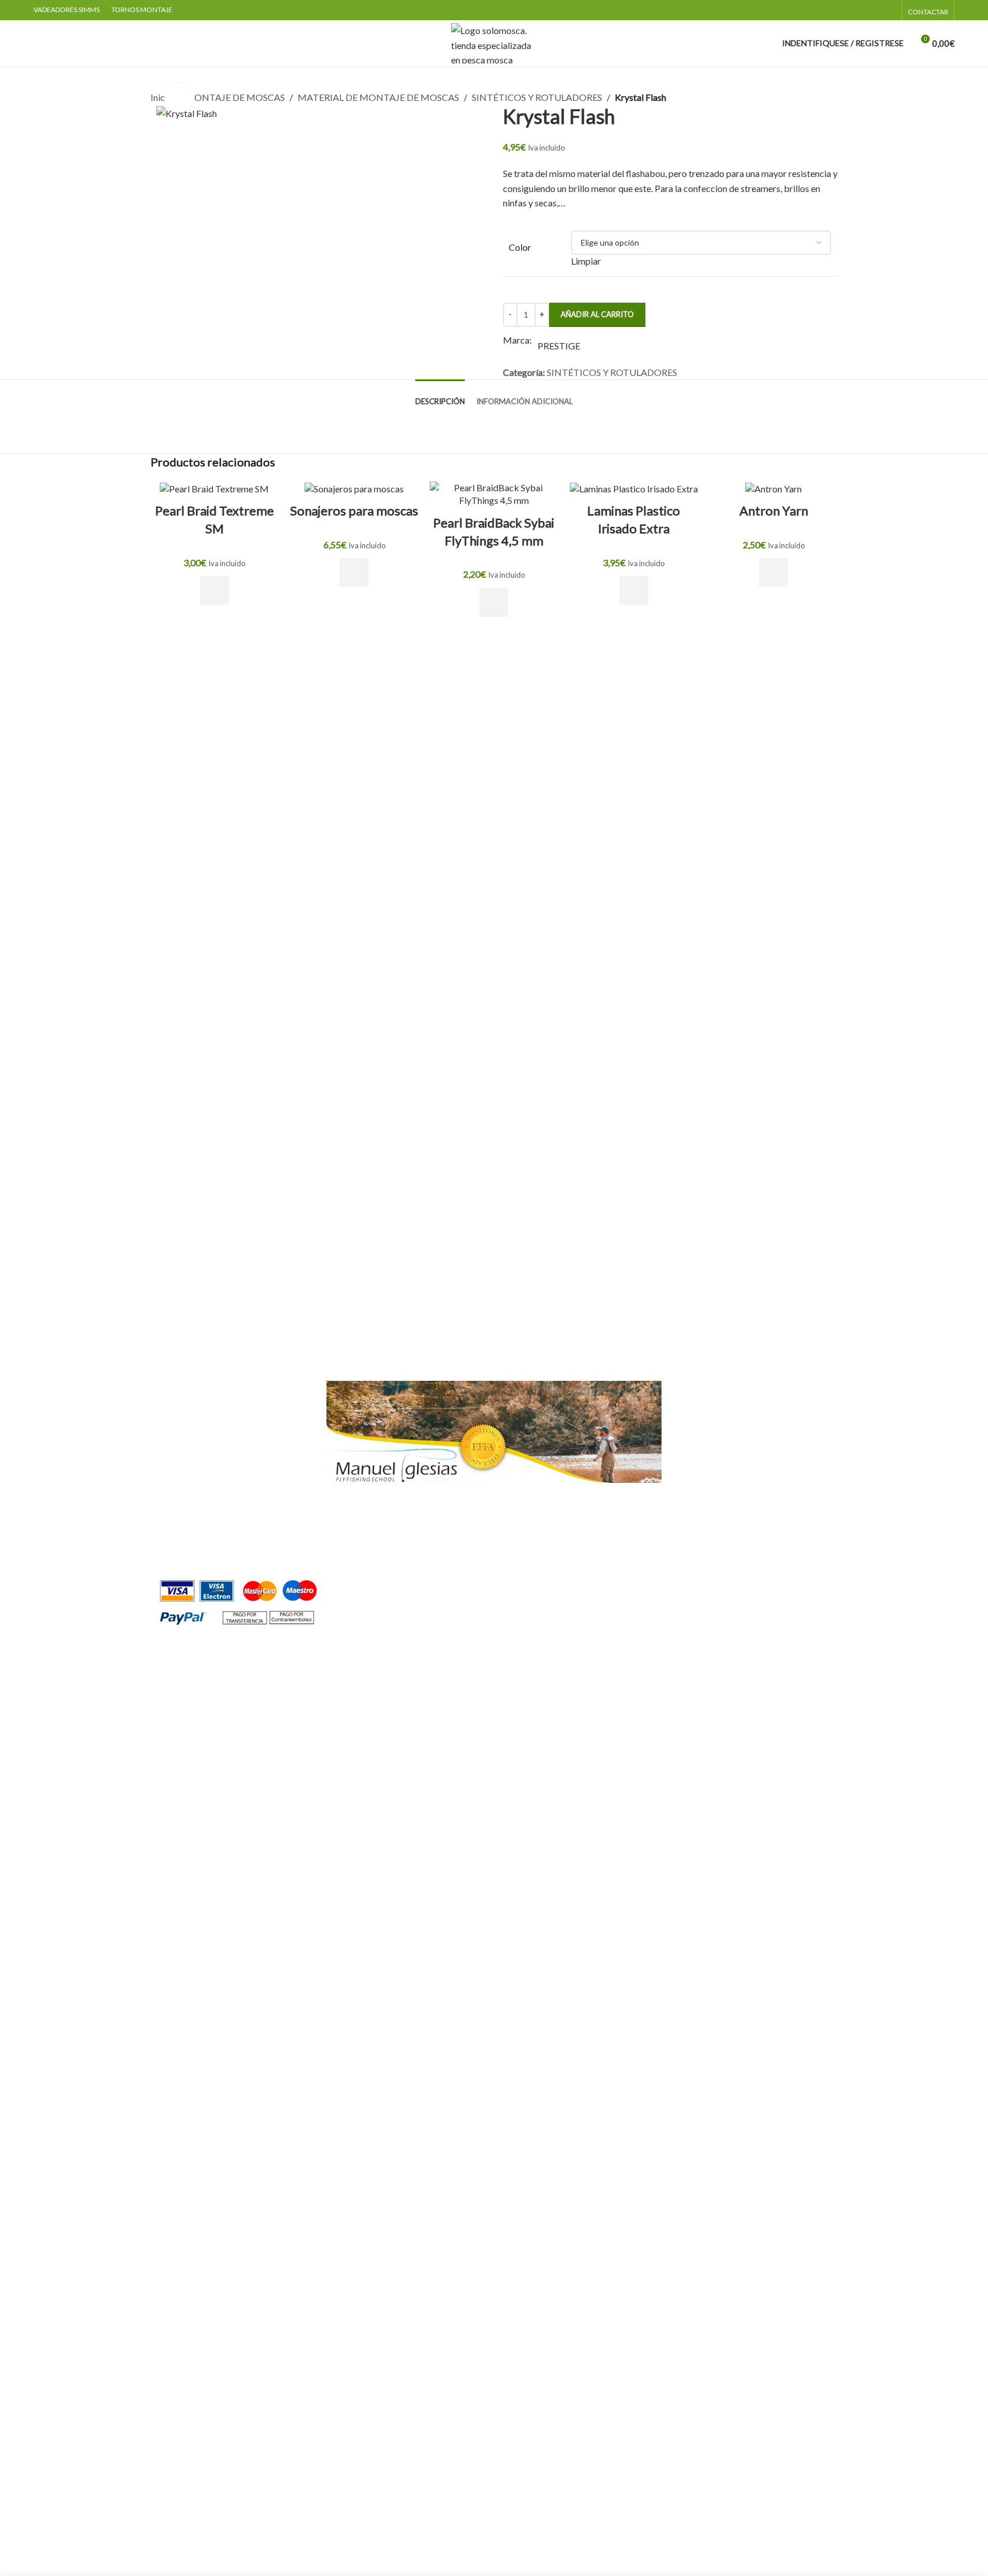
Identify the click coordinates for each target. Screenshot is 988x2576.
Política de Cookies (717, 1473)
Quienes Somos (709, 1387)
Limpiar (586, 261)
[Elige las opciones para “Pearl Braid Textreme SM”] (215, 590)
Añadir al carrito (597, 314)
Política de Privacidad (722, 1451)
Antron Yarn (774, 511)
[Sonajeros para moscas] (354, 488)
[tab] (440, 396)
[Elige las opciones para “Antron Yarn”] (773, 573)
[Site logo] (494, 42)
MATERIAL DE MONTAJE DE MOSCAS (378, 97)
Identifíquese (217, 1387)
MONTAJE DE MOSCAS (235, 97)
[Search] (38, 43)
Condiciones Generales (724, 1430)
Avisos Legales (708, 1495)
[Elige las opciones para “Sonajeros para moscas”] (354, 573)
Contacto (698, 1409)
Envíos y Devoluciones (723, 1538)
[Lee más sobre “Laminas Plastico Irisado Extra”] (634, 590)
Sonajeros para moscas (354, 511)
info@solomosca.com (410, 1555)
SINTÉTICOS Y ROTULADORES (537, 97)
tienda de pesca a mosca (312, 1555)
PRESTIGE (559, 346)
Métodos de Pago (714, 1517)
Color (520, 247)
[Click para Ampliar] (179, 97)
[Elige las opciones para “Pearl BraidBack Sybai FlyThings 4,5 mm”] (494, 602)
